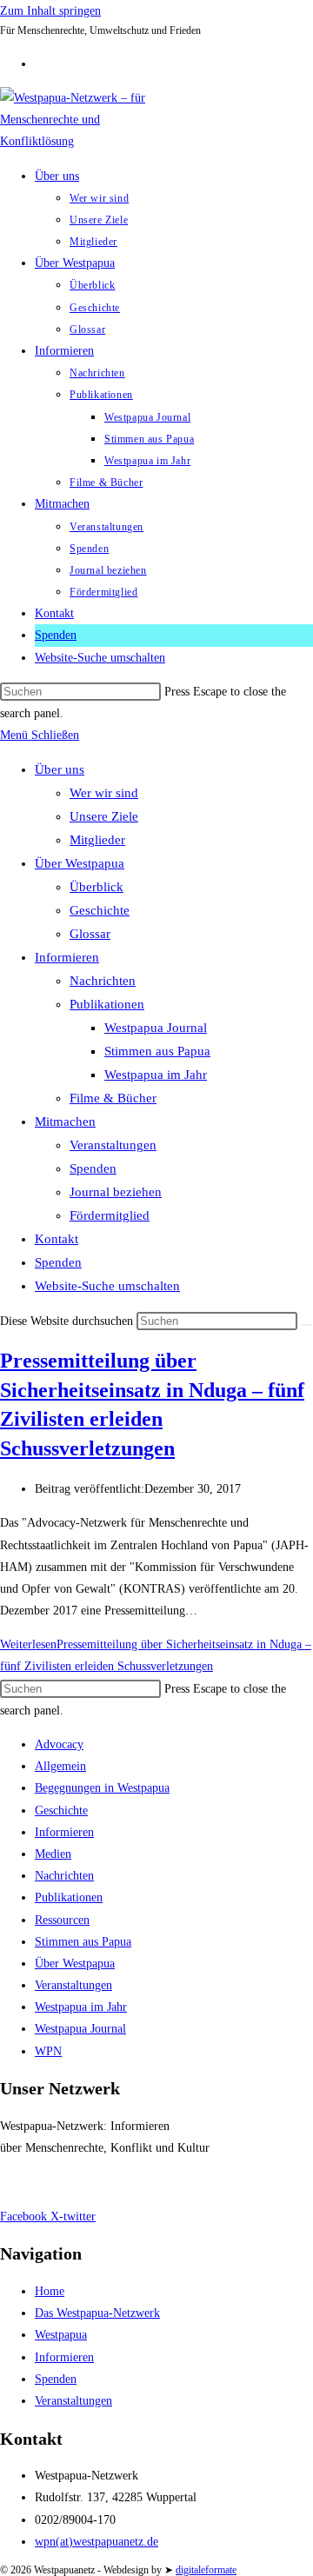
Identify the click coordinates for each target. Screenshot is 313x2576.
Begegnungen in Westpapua (102, 1788)
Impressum (27, 2182)
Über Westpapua (80, 863)
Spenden (93, 1168)
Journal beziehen (116, 1192)
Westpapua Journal (156, 1028)
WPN (48, 2051)
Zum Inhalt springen (50, 11)
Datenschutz (95, 2182)
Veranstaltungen (113, 1145)
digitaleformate (206, 2570)
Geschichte (100, 910)
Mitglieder (97, 840)
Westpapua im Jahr (156, 1075)
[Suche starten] (307, 1325)
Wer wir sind (104, 793)
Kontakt (57, 1239)
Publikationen (107, 1004)
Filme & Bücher (113, 1098)
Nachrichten (103, 981)
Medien (53, 1854)
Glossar (90, 934)
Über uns (60, 769)
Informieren (67, 957)
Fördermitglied (110, 1215)
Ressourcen (62, 1920)
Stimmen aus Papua (157, 1051)
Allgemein (60, 1766)
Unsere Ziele (104, 816)
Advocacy (59, 1744)
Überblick (97, 887)
